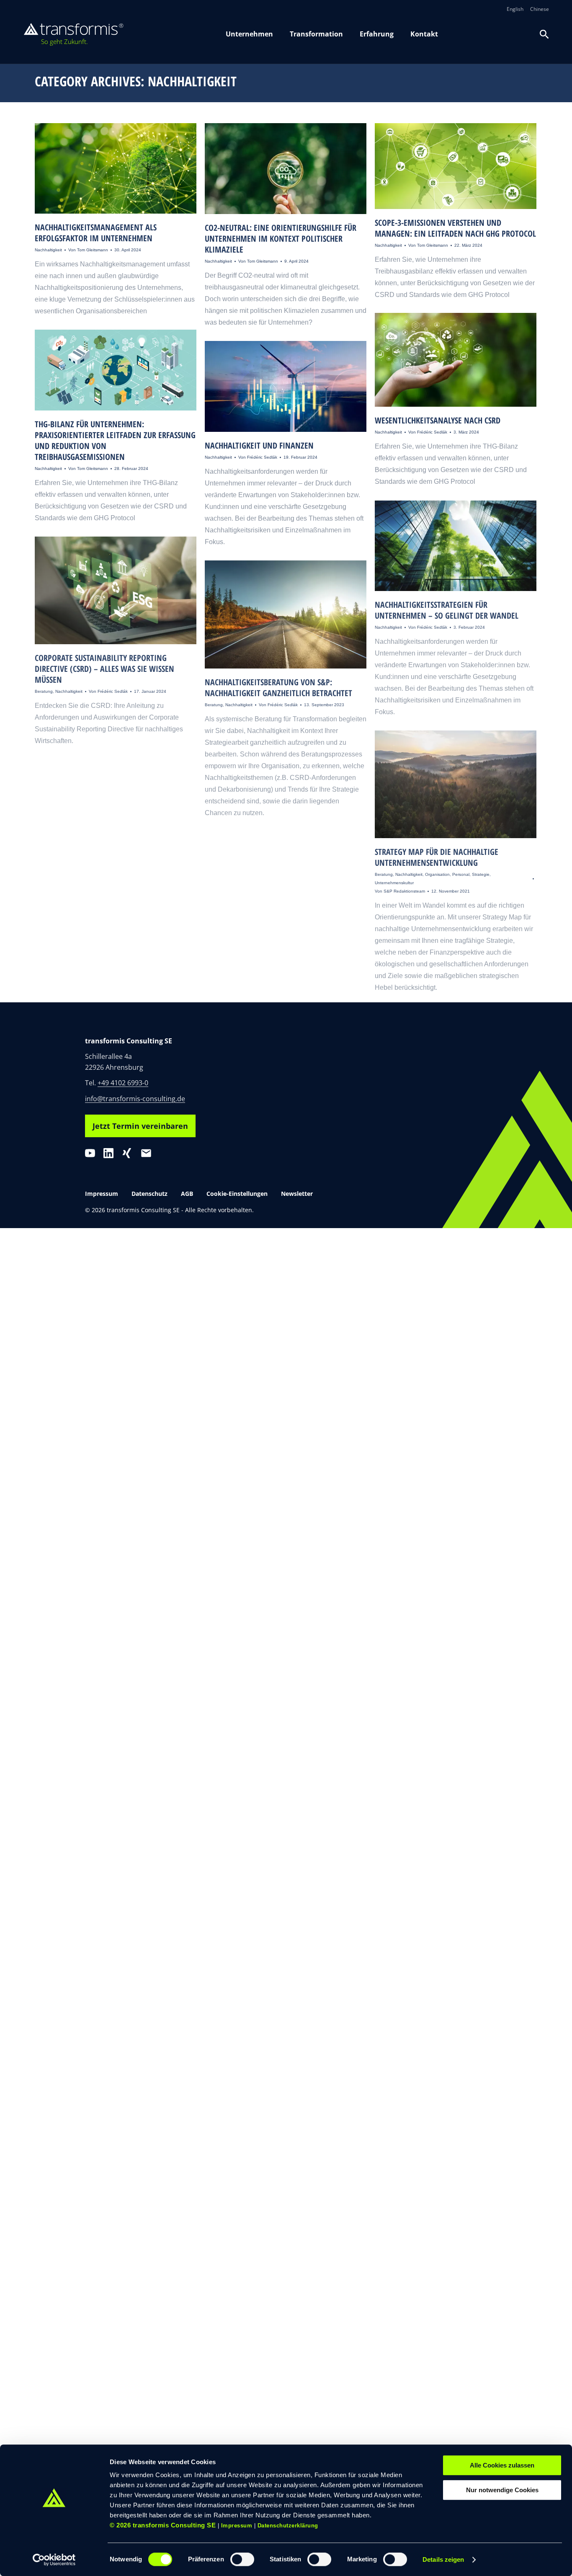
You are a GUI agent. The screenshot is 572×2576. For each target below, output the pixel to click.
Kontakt (424, 34)
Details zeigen (443, 2559)
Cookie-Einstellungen (237, 1194)
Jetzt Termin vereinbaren (140, 1126)
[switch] (242, 2559)
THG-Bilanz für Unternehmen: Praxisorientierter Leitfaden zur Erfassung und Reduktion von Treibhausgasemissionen (115, 440)
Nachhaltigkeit (48, 250)
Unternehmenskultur (394, 883)
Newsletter (297, 1194)
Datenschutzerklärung (288, 2526)
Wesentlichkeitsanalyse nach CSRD (438, 420)
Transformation (316, 34)
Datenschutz (149, 1194)
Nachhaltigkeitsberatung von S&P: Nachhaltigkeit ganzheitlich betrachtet (278, 688)
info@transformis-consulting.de (135, 1099)
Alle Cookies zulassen (502, 2465)
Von (88, 250)
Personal (461, 874)
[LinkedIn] (108, 1153)
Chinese (540, 9)
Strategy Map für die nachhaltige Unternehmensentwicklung (437, 857)
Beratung (44, 691)
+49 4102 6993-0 (123, 1083)
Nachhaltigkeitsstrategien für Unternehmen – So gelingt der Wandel (447, 610)
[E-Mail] (146, 1153)
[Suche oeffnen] (544, 34)
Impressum (237, 2526)
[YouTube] (90, 1153)
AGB (187, 1194)
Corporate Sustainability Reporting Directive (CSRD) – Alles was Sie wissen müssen (104, 669)
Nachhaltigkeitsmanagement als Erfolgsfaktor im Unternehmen (96, 233)
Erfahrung (377, 34)
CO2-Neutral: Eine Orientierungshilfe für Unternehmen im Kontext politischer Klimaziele (281, 239)
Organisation (437, 874)
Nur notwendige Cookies (502, 2490)
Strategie (481, 874)
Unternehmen (249, 34)
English (515, 9)
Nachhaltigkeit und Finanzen (259, 445)
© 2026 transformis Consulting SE (163, 2525)
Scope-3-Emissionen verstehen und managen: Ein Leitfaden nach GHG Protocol (455, 228)
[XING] (127, 1153)
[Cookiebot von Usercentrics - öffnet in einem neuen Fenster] (54, 2560)
